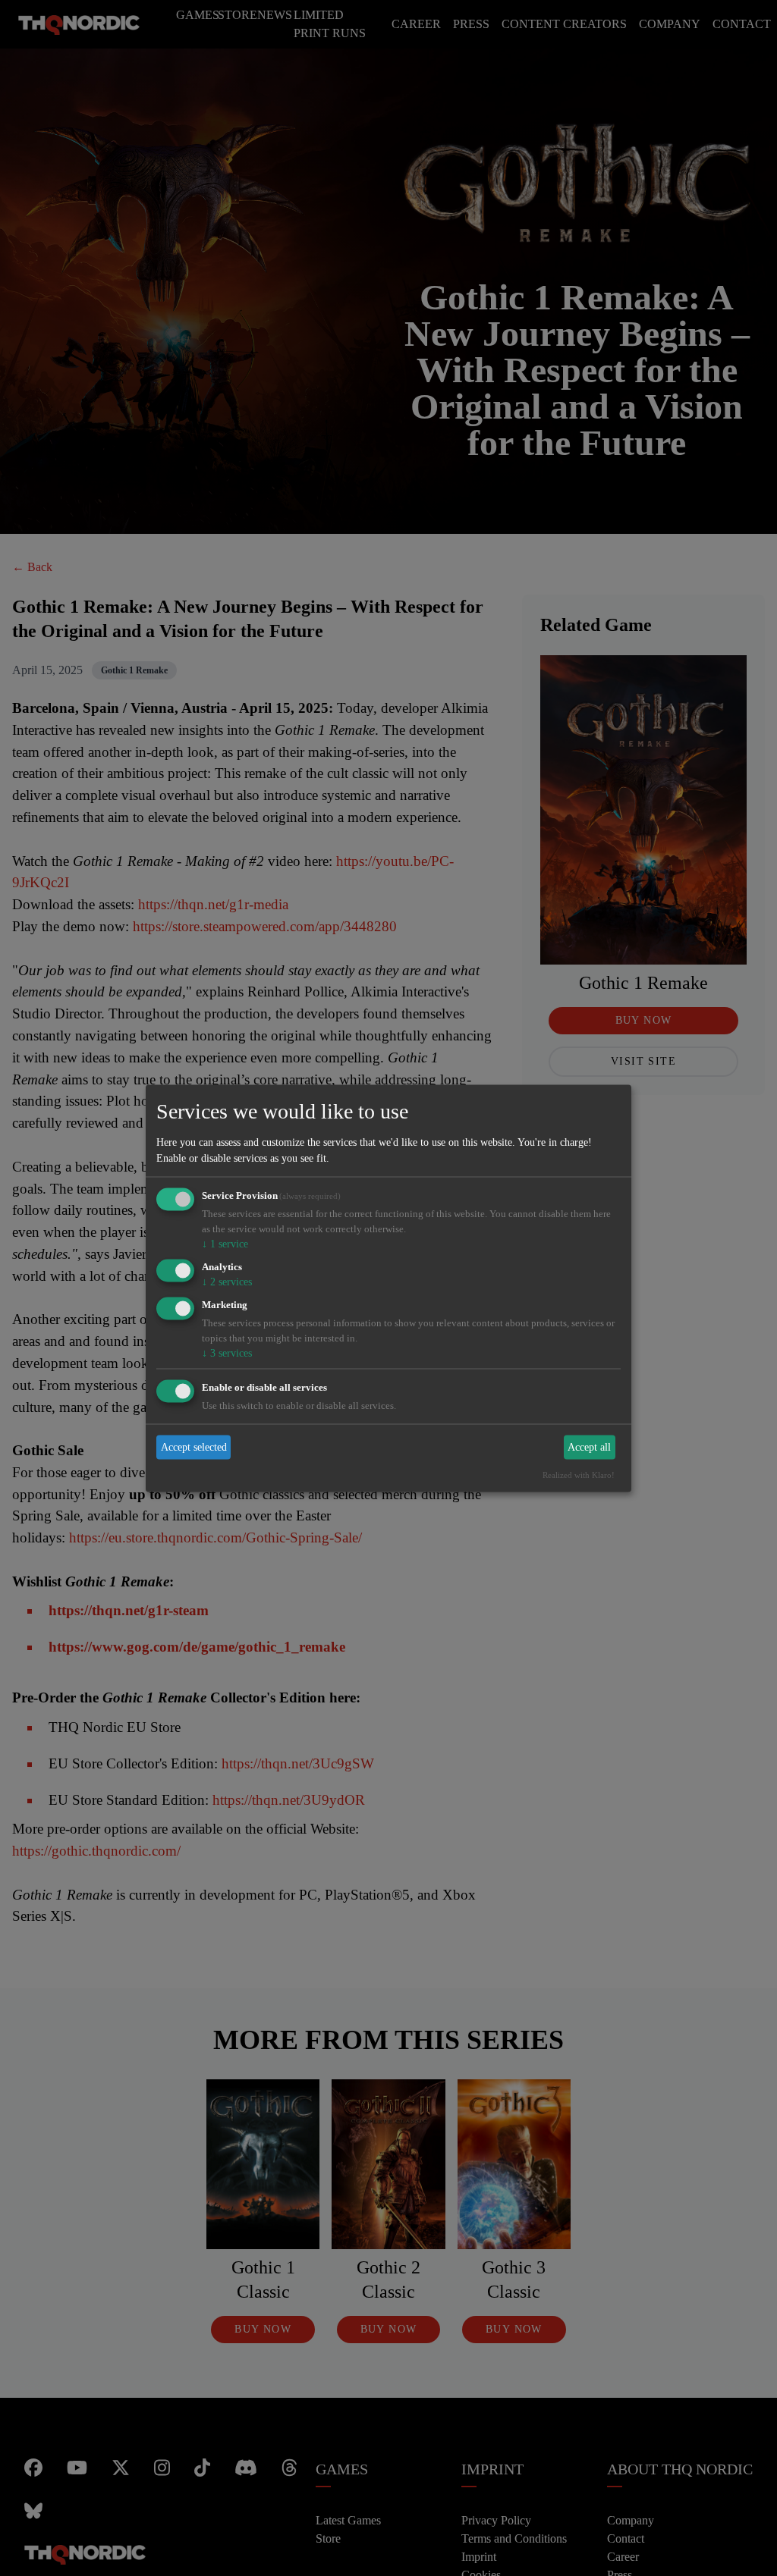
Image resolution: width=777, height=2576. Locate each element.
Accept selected (194, 1449)
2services (227, 1282)
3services (227, 1353)
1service (224, 1243)
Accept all (590, 1449)
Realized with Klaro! (584, 1476)
